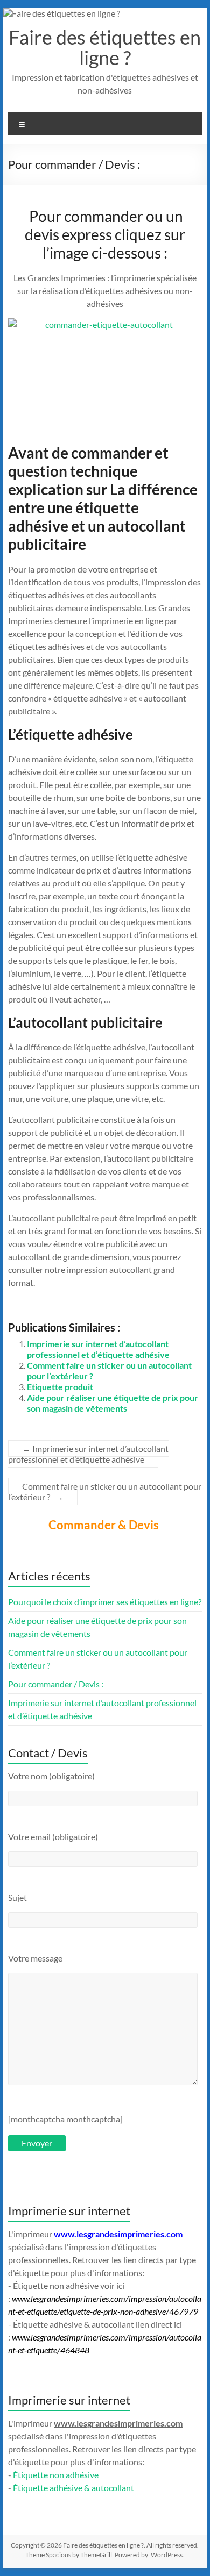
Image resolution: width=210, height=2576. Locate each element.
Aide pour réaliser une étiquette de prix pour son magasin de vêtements (113, 1403)
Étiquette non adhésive (56, 2475)
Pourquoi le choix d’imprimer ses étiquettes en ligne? (105, 1602)
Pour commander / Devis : (56, 1684)
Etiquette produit (60, 1387)
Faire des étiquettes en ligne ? (105, 47)
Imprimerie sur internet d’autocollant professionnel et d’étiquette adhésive (98, 1349)
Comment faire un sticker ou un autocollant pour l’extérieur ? (105, 1491)
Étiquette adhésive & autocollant (73, 2488)
